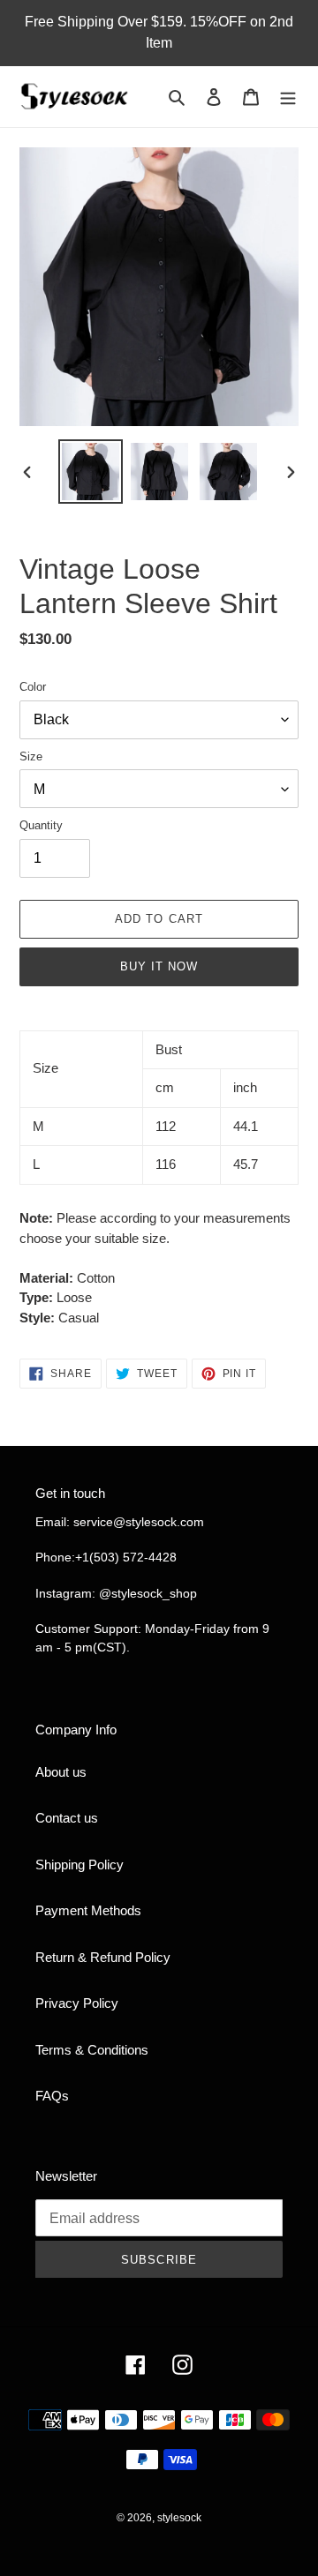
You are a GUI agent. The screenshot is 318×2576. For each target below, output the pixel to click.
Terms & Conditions (92, 2050)
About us (61, 1772)
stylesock (179, 2518)
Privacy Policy (77, 2003)
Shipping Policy (79, 1865)
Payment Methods (88, 1910)
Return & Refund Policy (103, 1957)
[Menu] (288, 97)
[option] (90, 472)
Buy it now (159, 966)
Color (33, 687)
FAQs (52, 2096)
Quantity (41, 825)
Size (31, 756)
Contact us (67, 1818)
